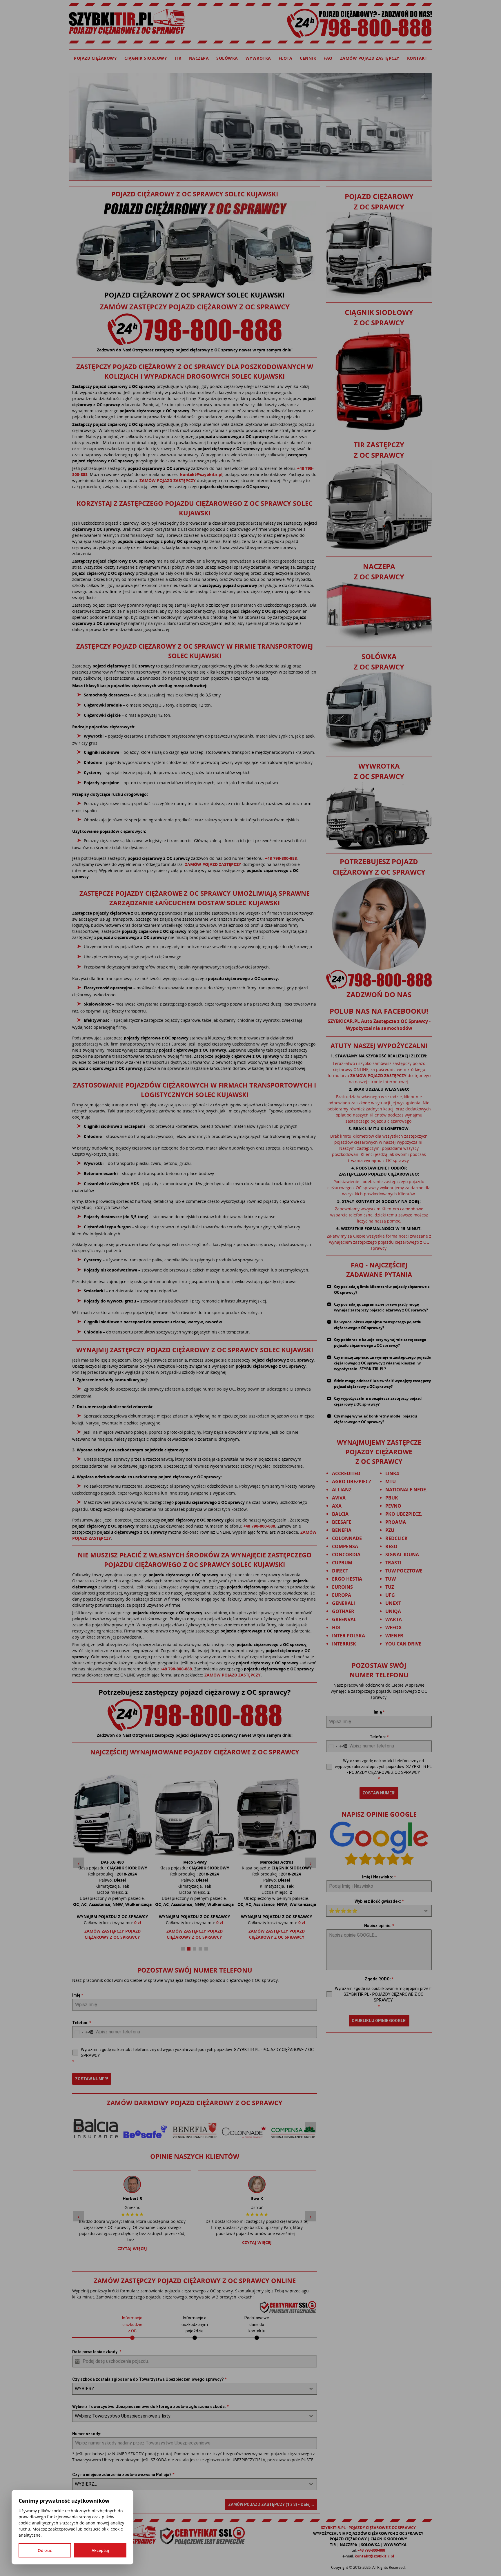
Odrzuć (45, 2550)
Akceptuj (100, 2550)
